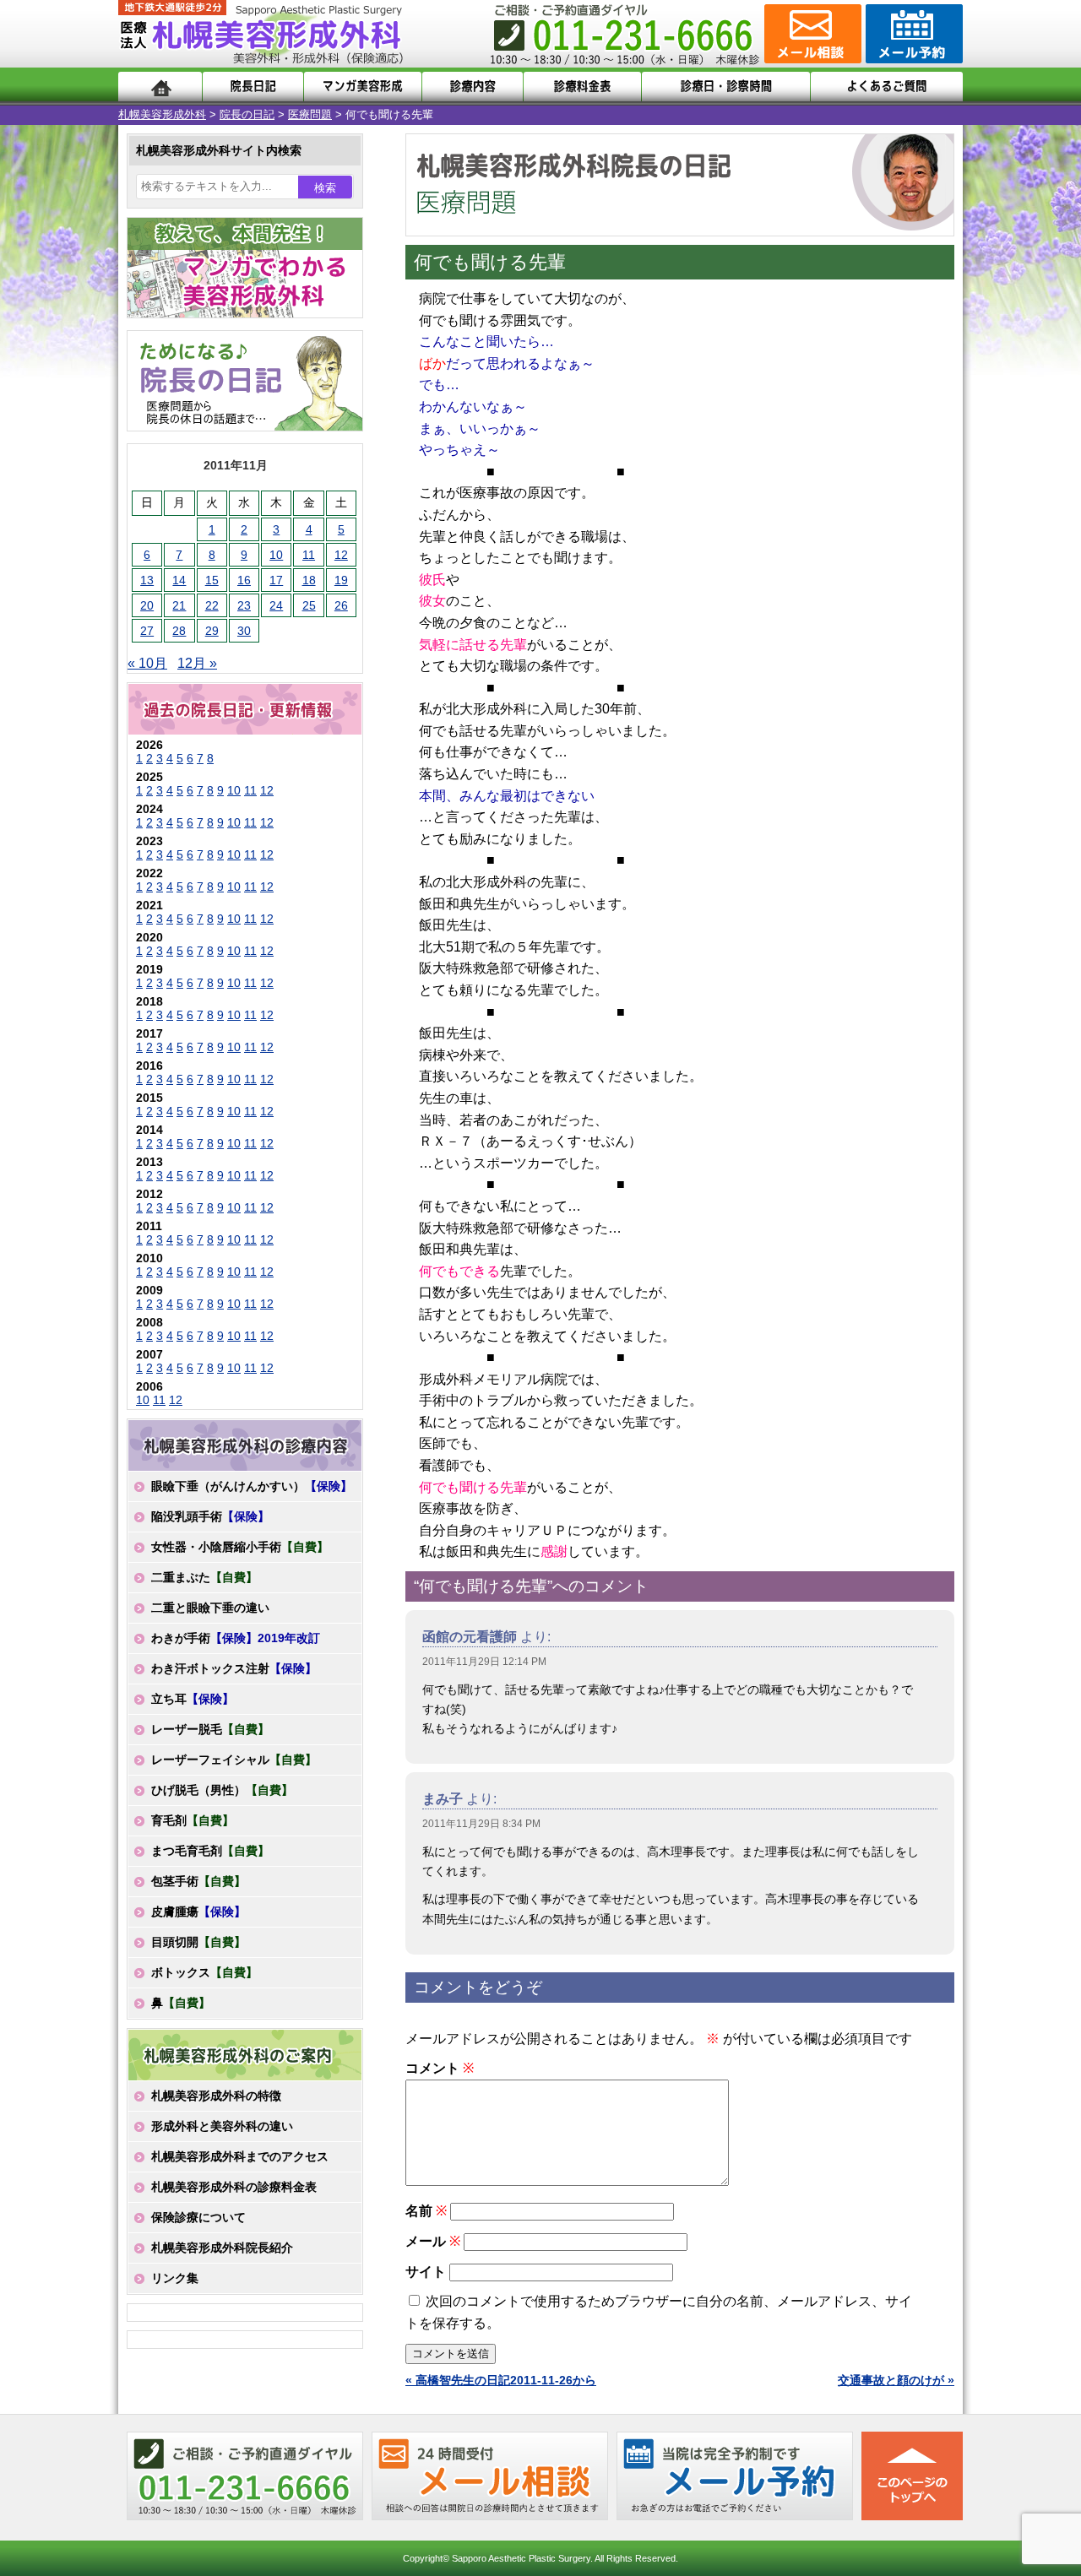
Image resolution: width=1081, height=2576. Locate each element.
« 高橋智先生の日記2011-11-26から (501, 2380)
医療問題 (310, 114)
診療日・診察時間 (726, 87)
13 (147, 580)
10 (276, 555)
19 (341, 580)
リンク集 (175, 2278)
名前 (426, 2211)
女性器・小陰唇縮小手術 (240, 1547)
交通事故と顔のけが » (896, 2380)
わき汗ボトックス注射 (234, 1668)
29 (212, 631)
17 (276, 580)
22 (212, 605)
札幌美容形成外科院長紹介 (222, 2248)
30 (244, 631)
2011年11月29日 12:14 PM (484, 1662)
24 (276, 605)
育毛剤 (193, 1820)
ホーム (160, 87)
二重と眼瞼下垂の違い (210, 1608)
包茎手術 (198, 1881)
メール (433, 2241)
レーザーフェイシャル (234, 1760)
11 (309, 555)
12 (341, 555)
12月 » (197, 663)
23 (244, 605)
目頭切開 (198, 1942)
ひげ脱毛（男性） (222, 1790)
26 (341, 605)
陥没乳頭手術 (210, 1516)
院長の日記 (247, 114)
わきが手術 (236, 1638)
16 (244, 580)
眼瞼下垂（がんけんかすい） (252, 1486)
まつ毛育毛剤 (210, 1851)
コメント (440, 2068)
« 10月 (147, 663)
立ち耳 (193, 1699)
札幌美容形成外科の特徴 (216, 2096)
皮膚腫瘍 (198, 1912)
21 (179, 605)
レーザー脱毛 (210, 1729)
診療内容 (473, 87)
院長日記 (253, 87)
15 (212, 580)
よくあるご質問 (887, 87)
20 (147, 605)
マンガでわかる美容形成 (363, 87)
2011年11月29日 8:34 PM (481, 1824)
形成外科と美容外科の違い (222, 2126)
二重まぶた (204, 1577)
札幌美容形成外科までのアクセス (240, 2156)
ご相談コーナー (811, 34)
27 (147, 631)
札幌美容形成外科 (162, 114)
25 (309, 605)
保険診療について (198, 2217)
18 (309, 580)
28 (179, 631)
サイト (426, 2272)
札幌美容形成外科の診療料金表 (234, 2187)
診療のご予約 (912, 34)
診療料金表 (582, 87)
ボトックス (204, 1972)
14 (179, 580)
